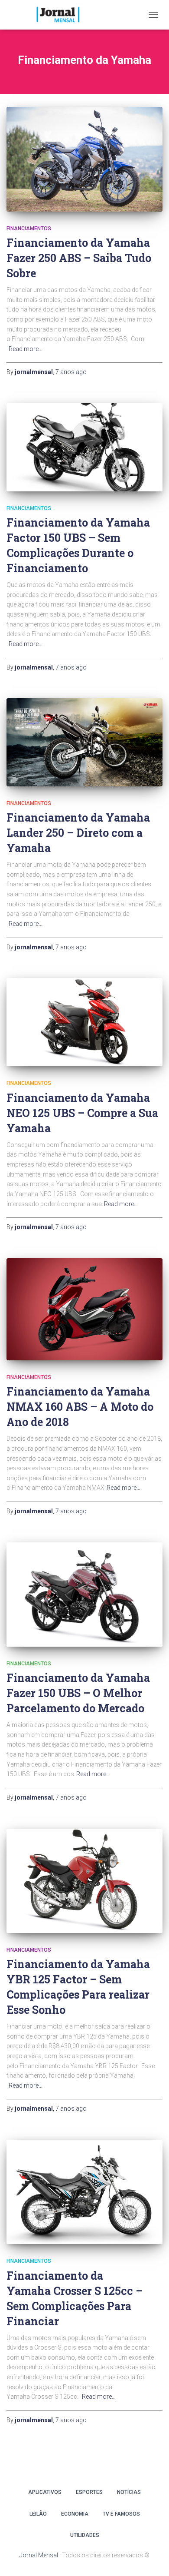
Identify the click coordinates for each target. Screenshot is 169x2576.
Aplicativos (45, 2492)
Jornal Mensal (39, 2555)
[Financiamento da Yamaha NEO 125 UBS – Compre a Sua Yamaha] (84, 1022)
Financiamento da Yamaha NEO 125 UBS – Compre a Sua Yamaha (82, 1113)
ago (71, 372)
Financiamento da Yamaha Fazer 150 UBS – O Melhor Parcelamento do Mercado (78, 1693)
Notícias (129, 2492)
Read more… (26, 349)
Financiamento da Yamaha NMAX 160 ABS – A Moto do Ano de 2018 (80, 1407)
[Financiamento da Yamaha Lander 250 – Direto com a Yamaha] (84, 742)
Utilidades (85, 2535)
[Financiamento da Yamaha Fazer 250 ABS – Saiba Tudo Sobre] (84, 159)
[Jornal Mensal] (61, 15)
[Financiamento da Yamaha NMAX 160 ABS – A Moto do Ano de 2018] (84, 1309)
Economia (75, 2514)
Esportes (89, 2492)
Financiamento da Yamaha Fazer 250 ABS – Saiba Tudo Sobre (79, 258)
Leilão (38, 2514)
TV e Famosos (121, 2514)
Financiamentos (29, 229)
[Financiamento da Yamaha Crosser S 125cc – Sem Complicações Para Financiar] (84, 2192)
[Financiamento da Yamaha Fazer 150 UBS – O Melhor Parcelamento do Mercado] (84, 1595)
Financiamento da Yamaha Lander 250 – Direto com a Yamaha (78, 833)
